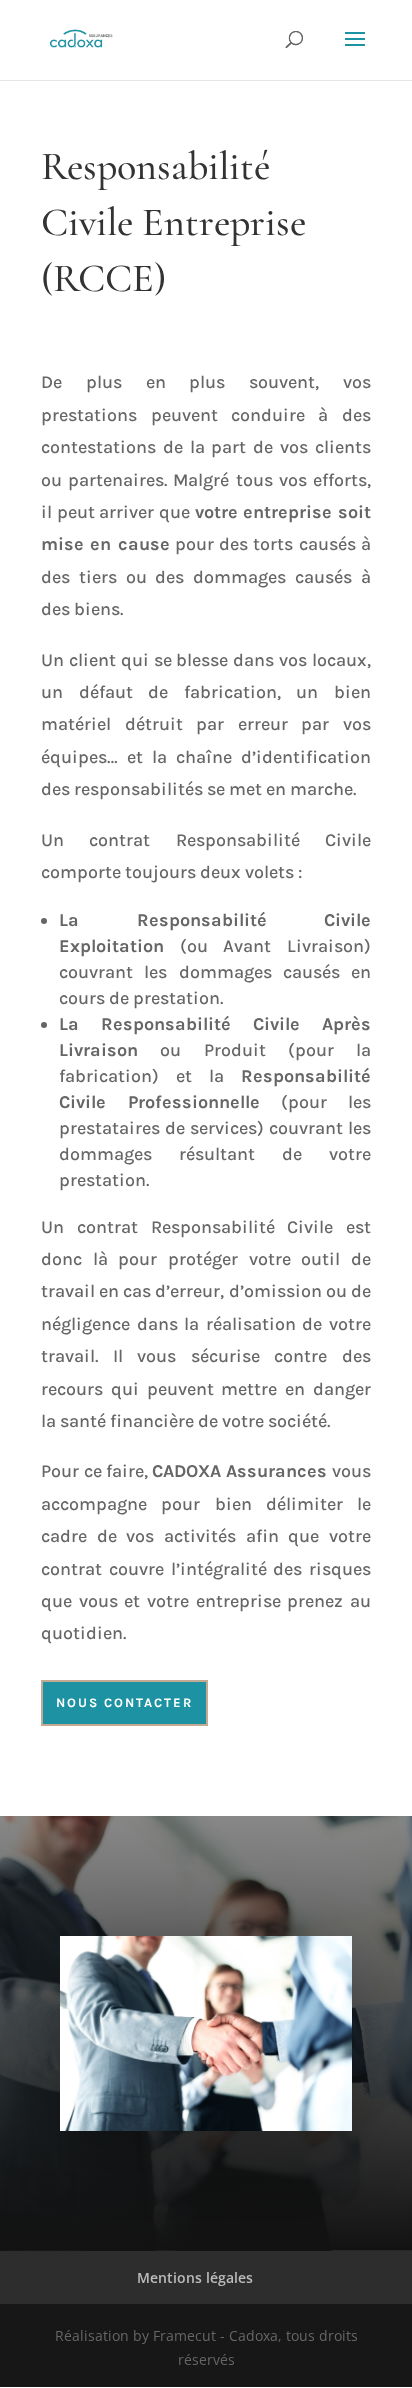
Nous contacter (124, 1702)
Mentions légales (195, 2277)
